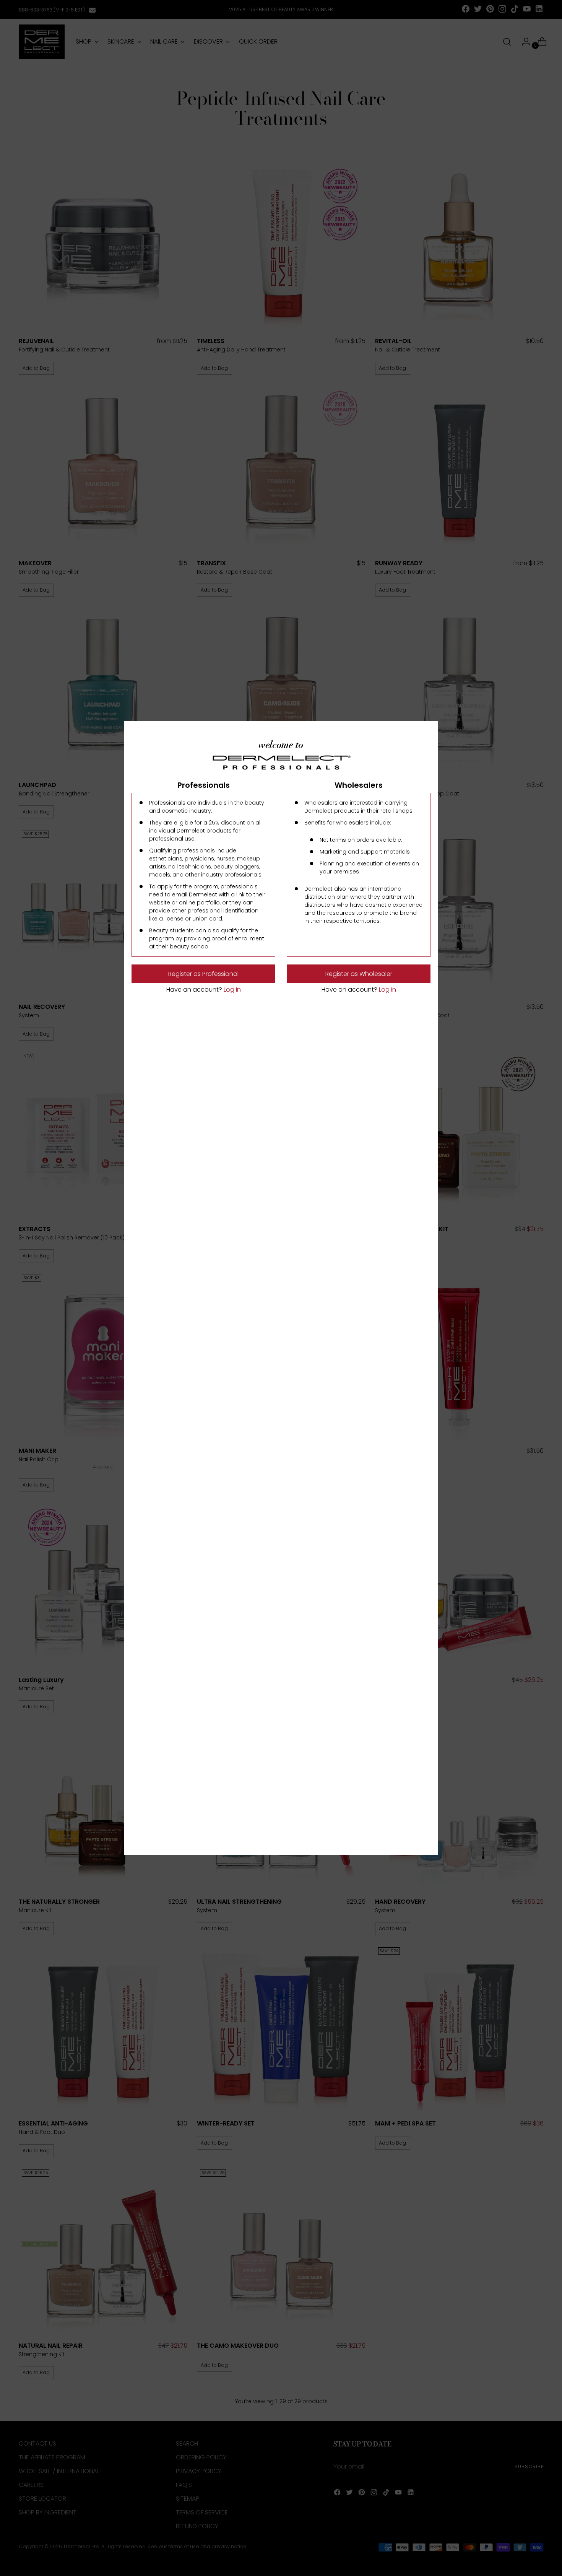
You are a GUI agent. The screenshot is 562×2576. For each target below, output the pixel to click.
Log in (231, 990)
